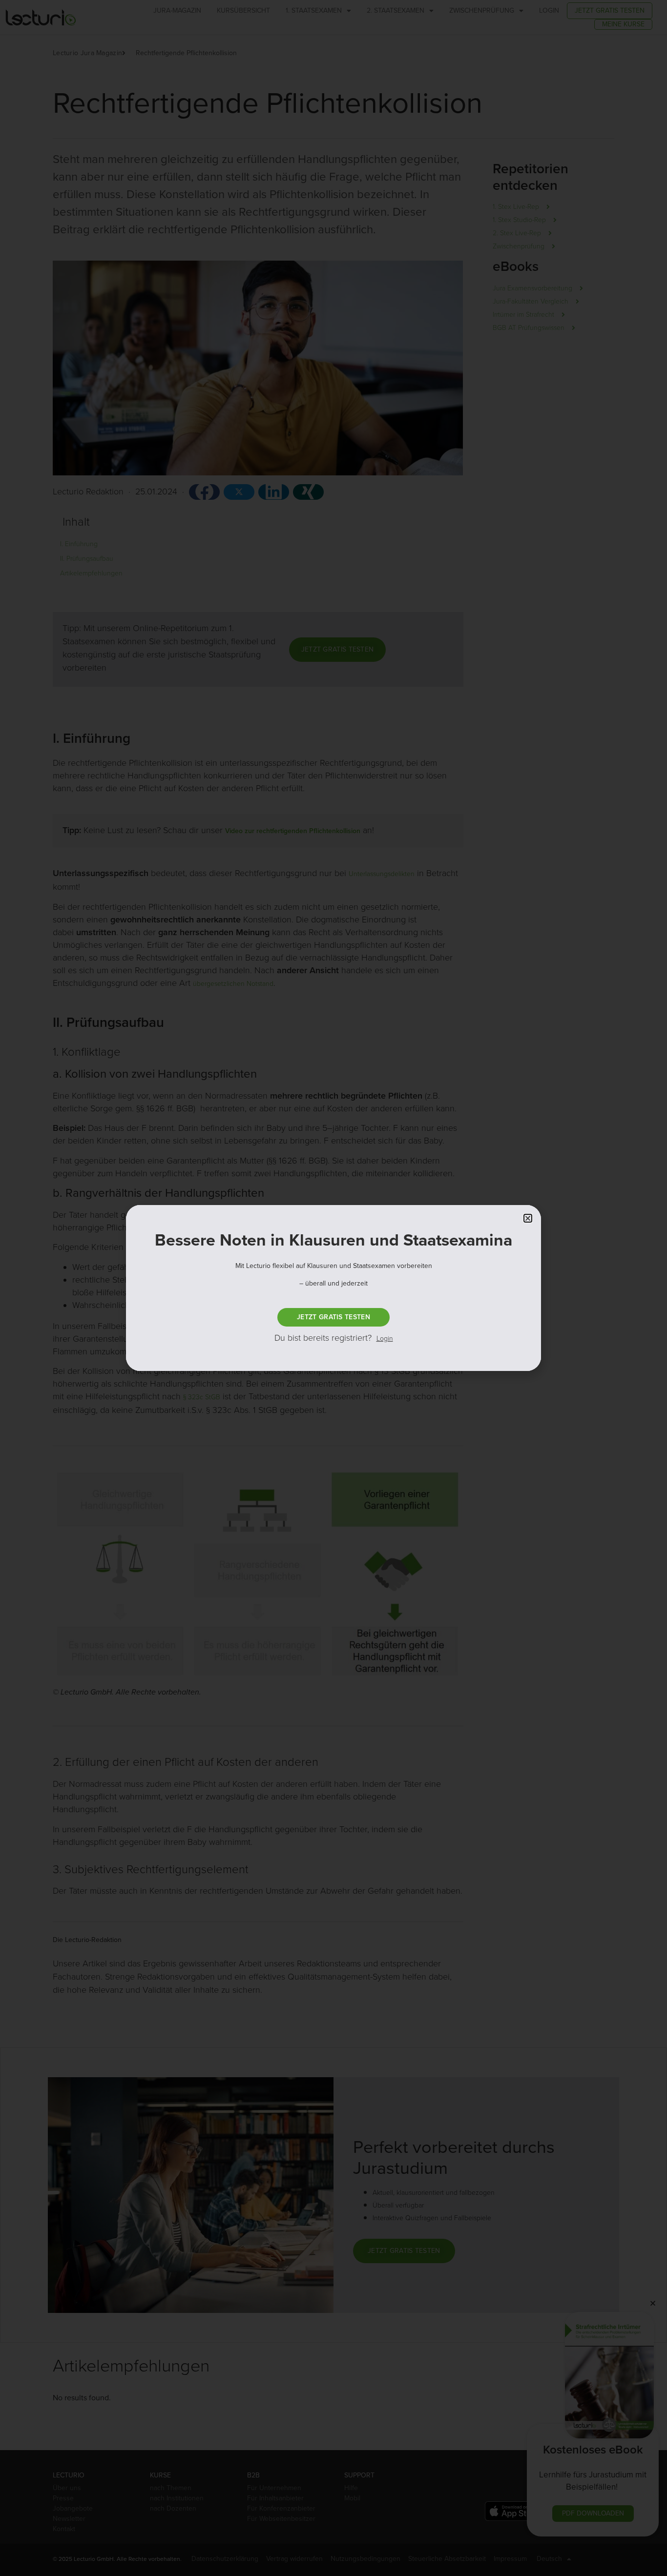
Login (385, 1339)
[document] (333, 1288)
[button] (528, 1218)
